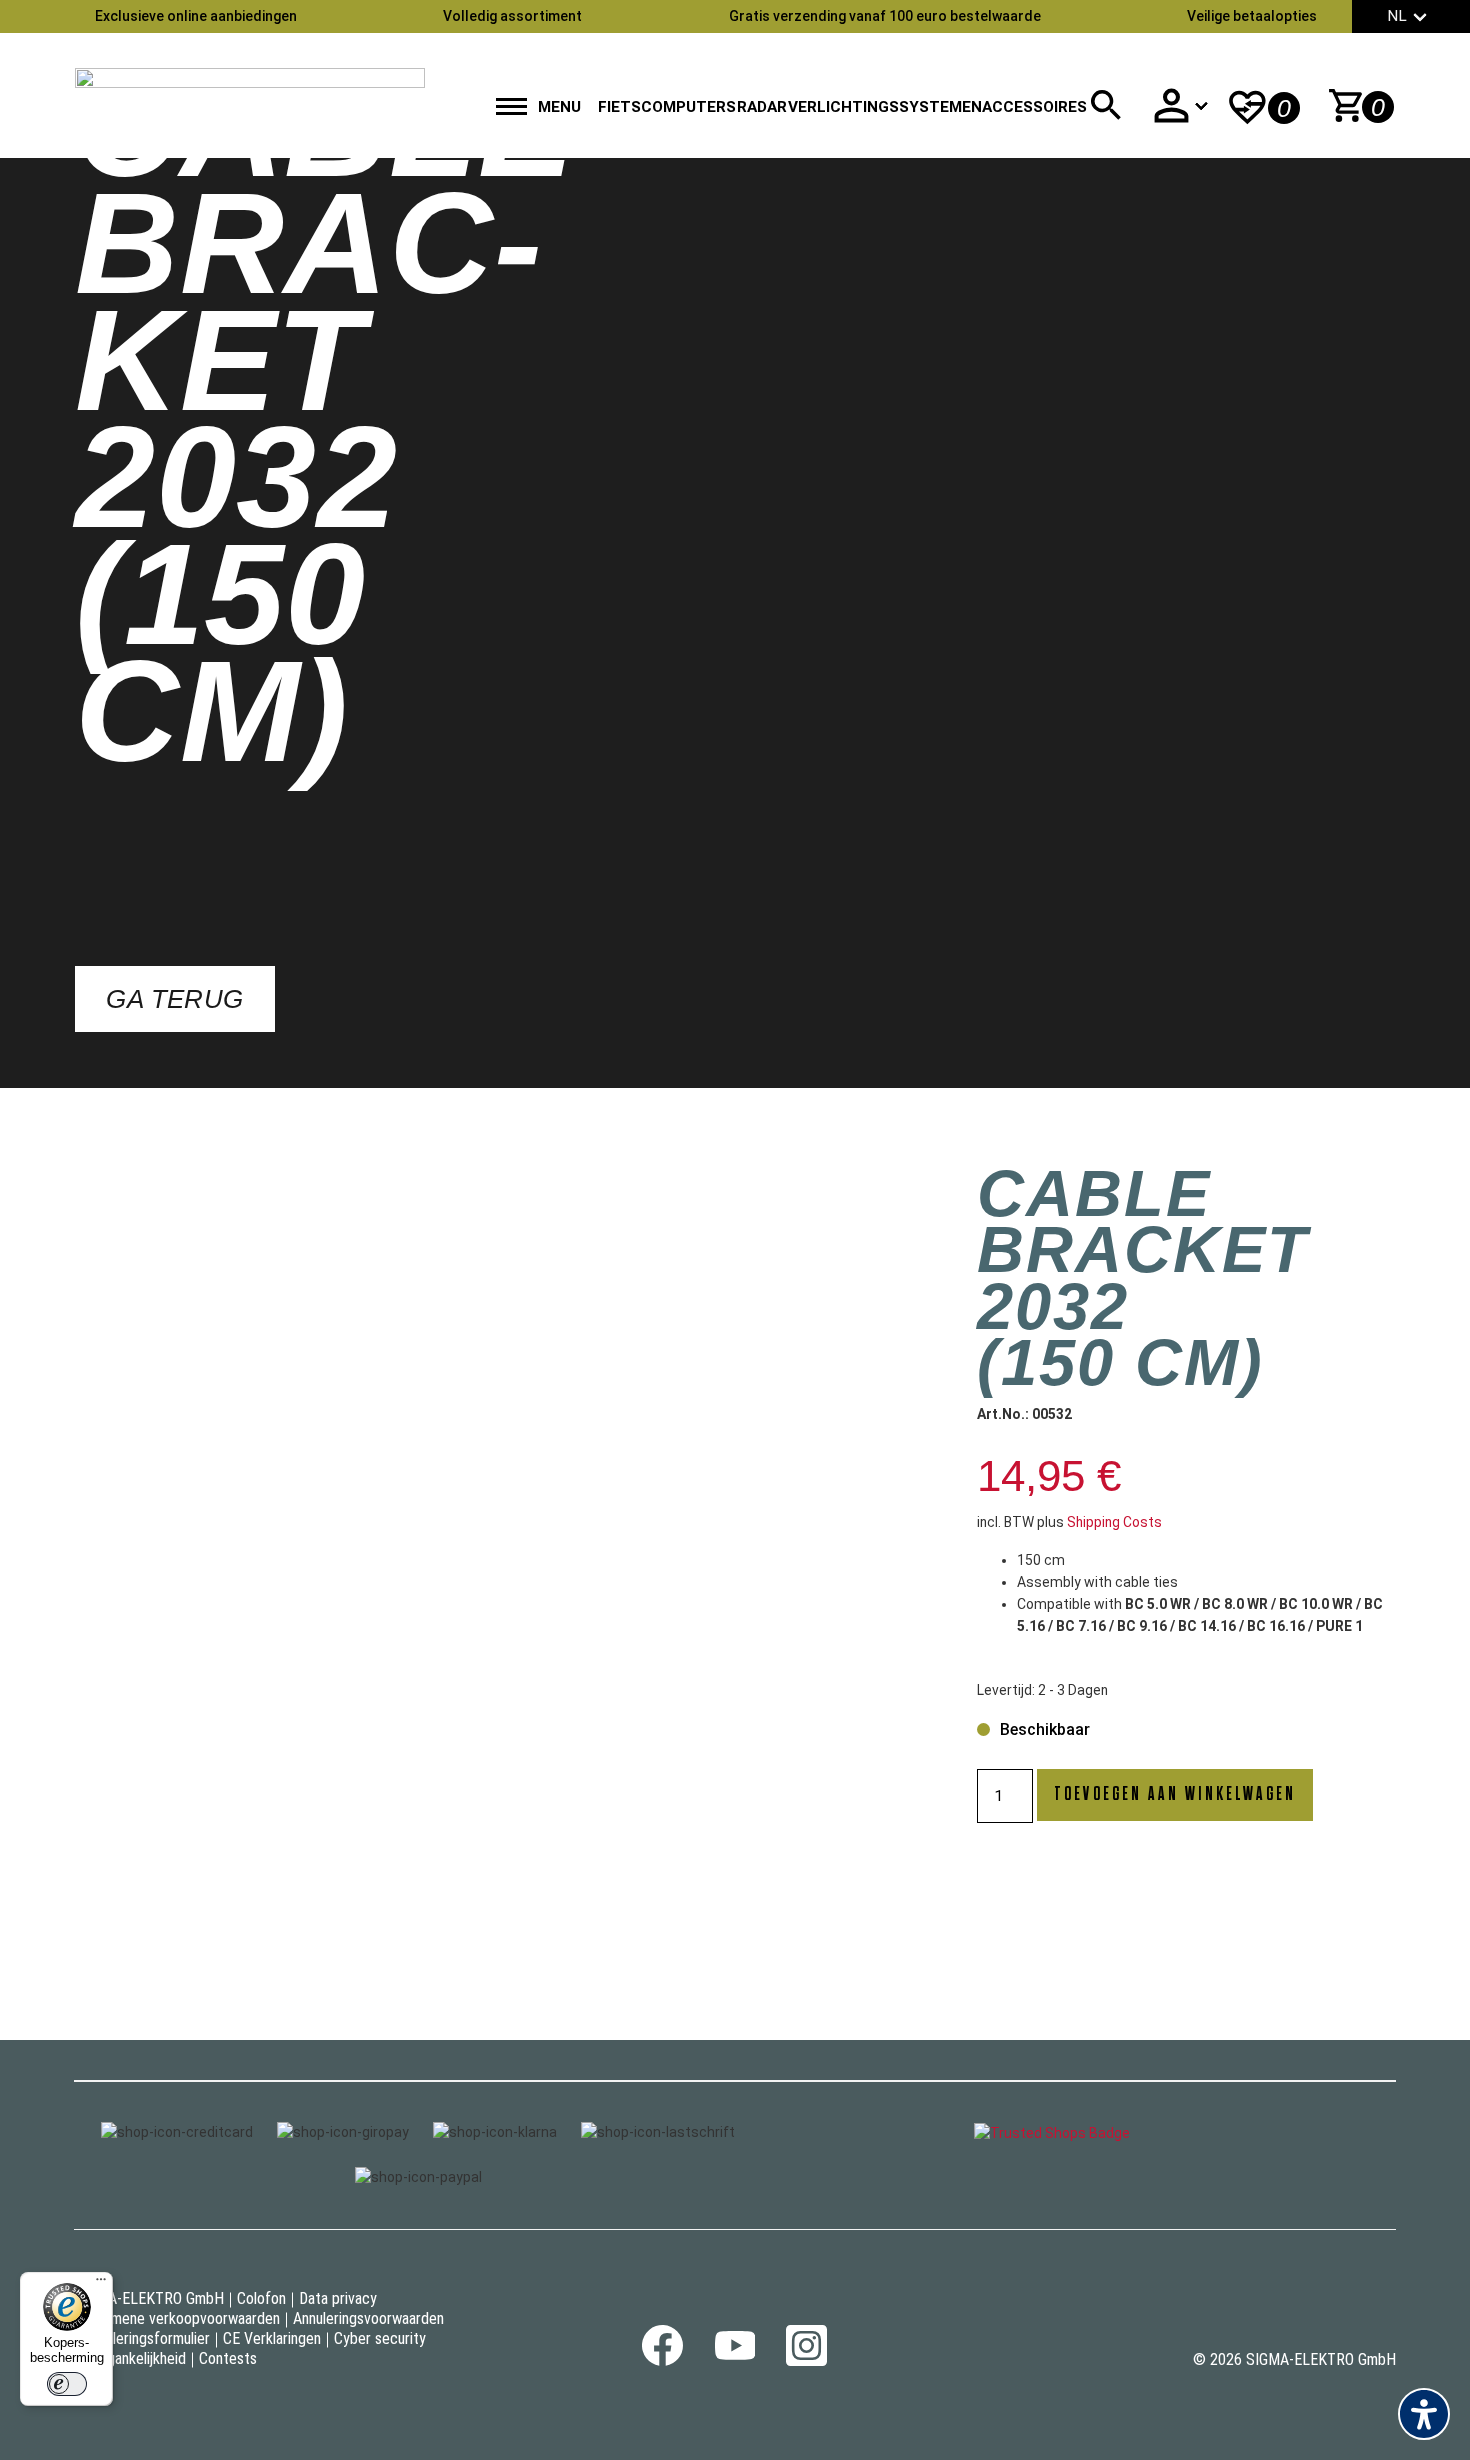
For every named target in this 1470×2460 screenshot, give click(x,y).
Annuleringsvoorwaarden (368, 2318)
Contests (228, 2358)
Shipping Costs (1114, 1522)
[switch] (67, 2384)
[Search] (1106, 105)
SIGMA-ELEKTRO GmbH (149, 2298)
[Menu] (101, 2284)
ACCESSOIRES (1034, 107)
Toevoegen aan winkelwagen (1175, 1794)
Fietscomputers (667, 107)
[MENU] (511, 108)
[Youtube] (734, 2355)
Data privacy (338, 2298)
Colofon (261, 2298)
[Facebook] (662, 2361)
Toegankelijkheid (134, 2358)
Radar (762, 107)
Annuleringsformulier (146, 2338)
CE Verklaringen (272, 2338)
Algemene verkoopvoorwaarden (181, 2318)
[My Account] (1180, 105)
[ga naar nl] (250, 95)
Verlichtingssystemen (885, 107)
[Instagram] (806, 2361)
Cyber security (380, 2338)
